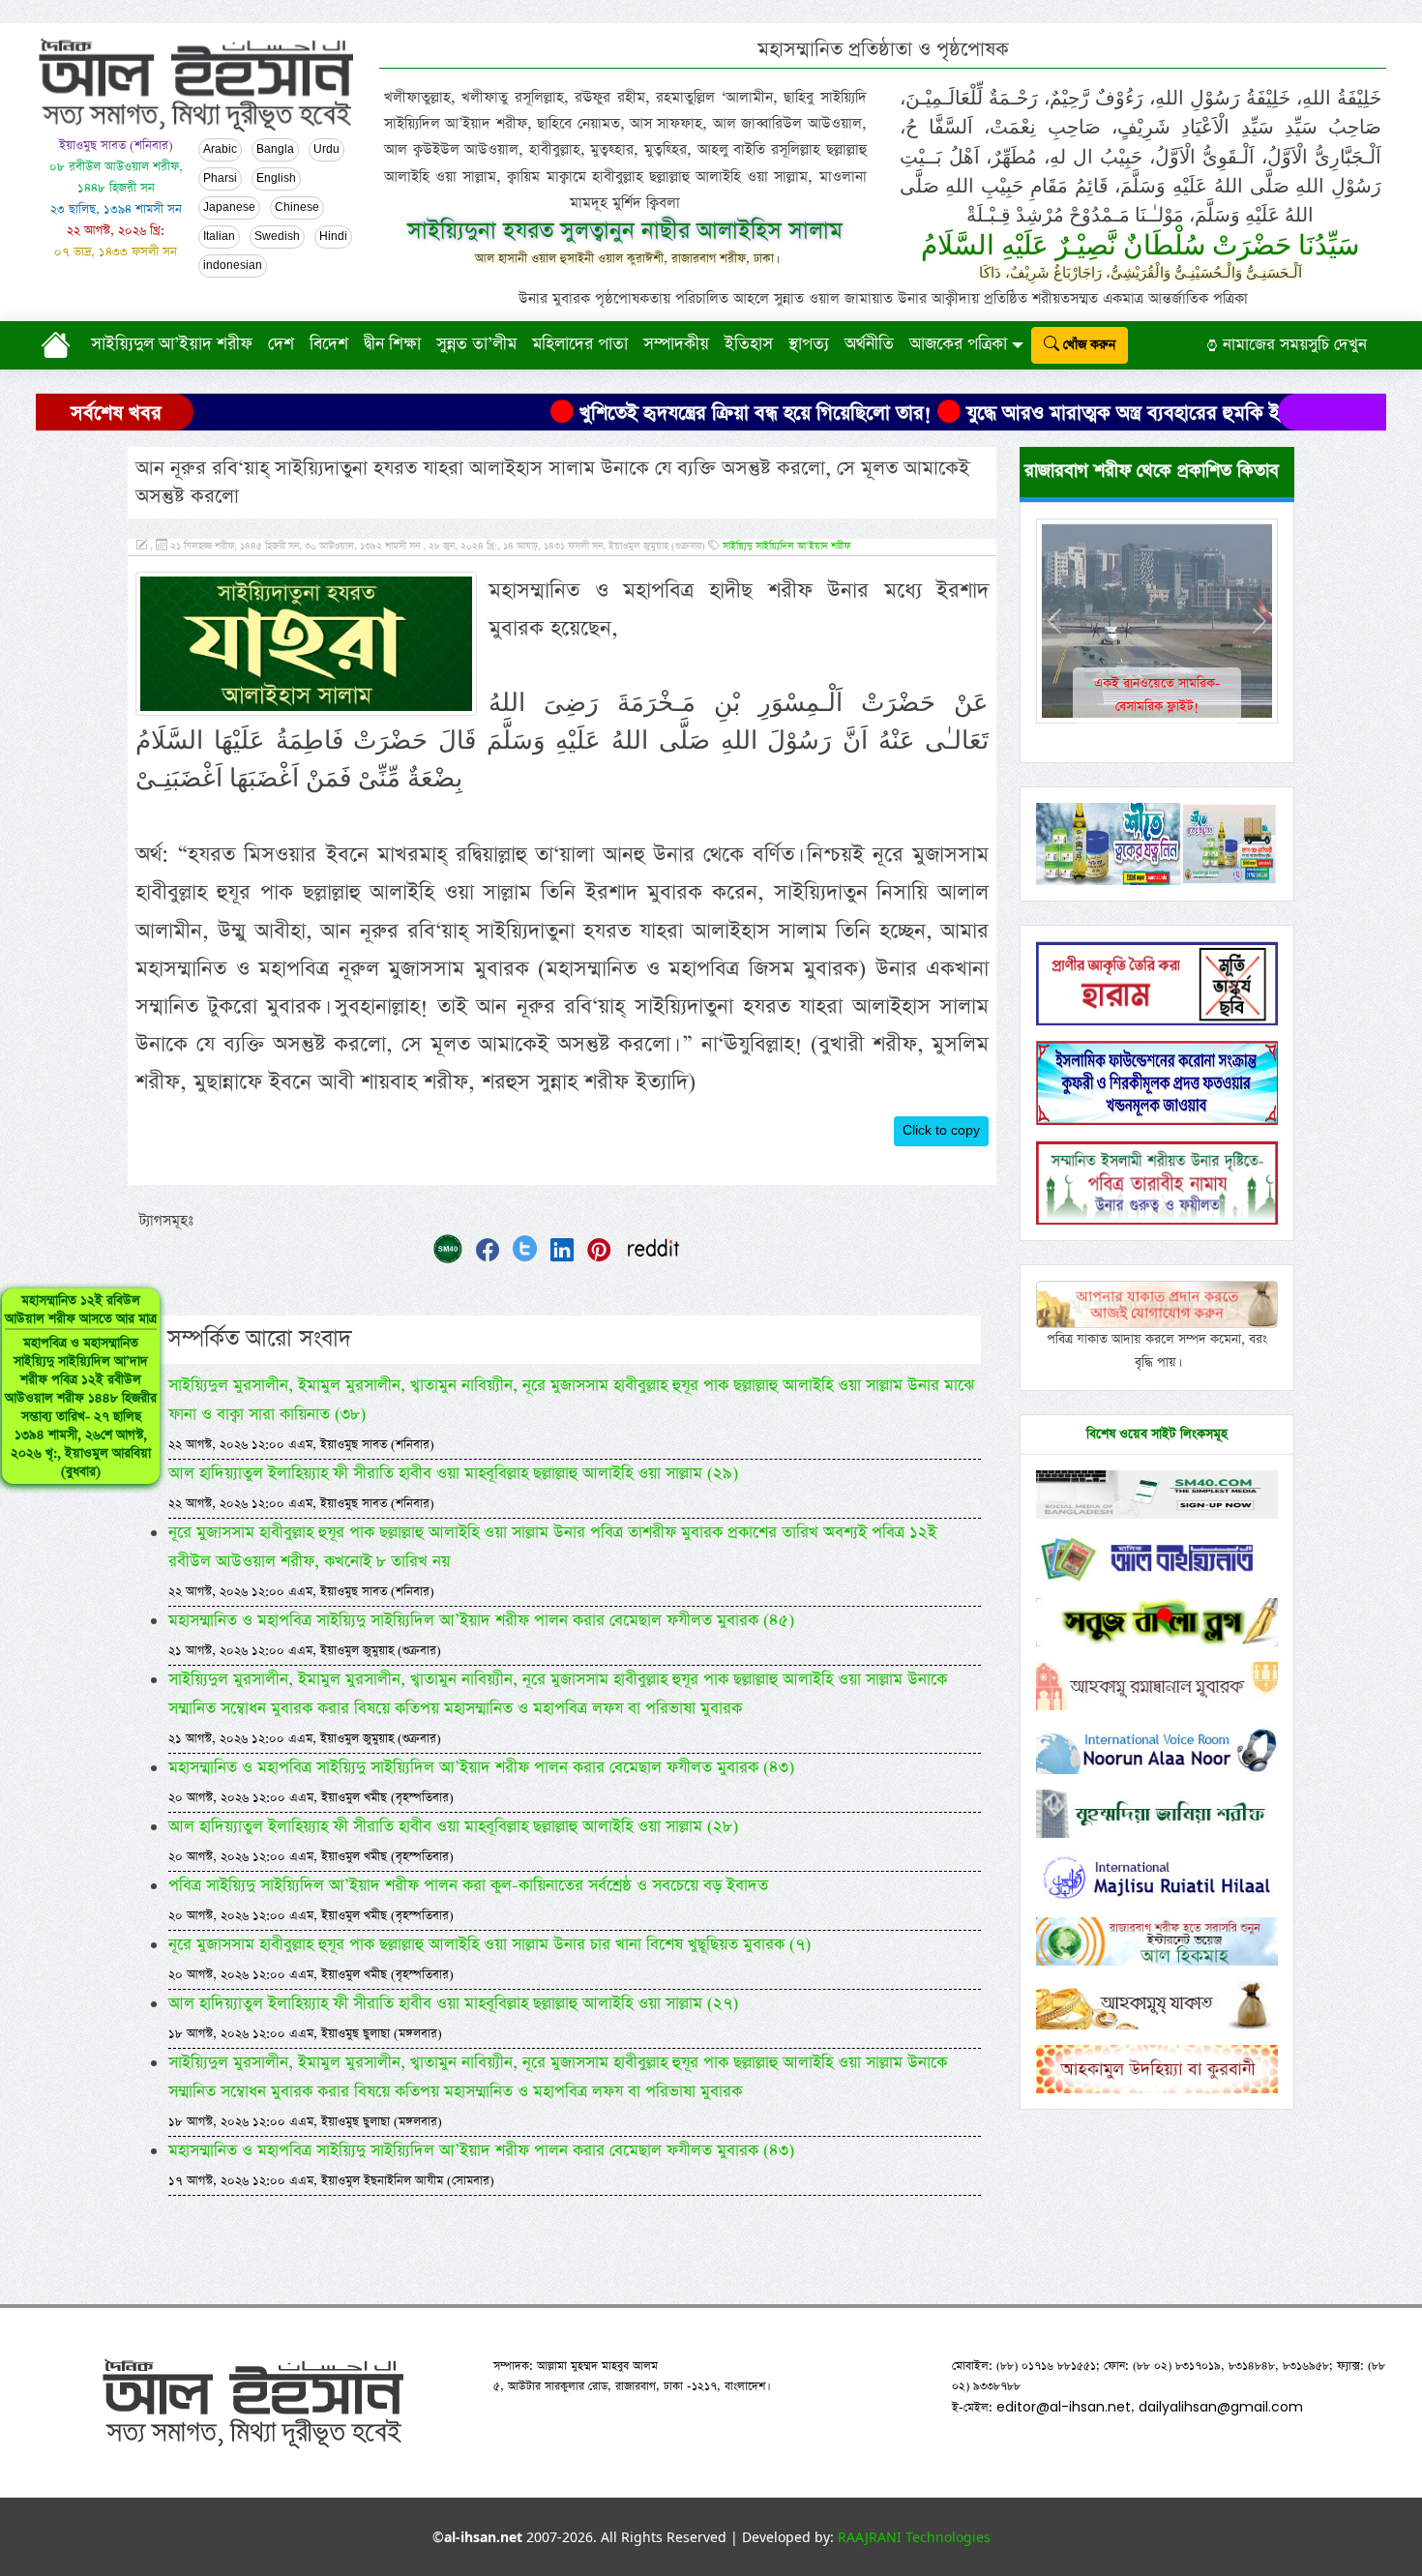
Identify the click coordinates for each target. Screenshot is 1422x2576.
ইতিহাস (749, 344)
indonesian (233, 266)
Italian (219, 237)
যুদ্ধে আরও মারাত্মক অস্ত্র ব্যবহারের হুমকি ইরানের (1053, 413)
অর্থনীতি (869, 344)
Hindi (333, 237)
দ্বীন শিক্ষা (392, 344)
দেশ (281, 344)
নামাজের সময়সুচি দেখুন (1292, 345)
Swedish (277, 237)
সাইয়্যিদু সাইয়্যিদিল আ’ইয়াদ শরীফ (786, 547)
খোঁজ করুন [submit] (1087, 345)
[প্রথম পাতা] (59, 345)
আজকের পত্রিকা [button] (958, 344)
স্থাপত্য (809, 344)
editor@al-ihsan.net (1064, 2407)
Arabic (220, 150)
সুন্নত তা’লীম (476, 344)
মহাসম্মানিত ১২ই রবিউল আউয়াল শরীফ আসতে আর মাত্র (81, 1386)
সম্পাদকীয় (676, 344)
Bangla (275, 150)
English (276, 179)
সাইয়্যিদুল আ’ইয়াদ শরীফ (172, 344)
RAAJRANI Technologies (914, 2537)
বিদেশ (329, 344)
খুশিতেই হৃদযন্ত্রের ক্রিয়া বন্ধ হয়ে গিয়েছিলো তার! (664, 413)
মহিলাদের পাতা (580, 344)
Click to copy (941, 1131)
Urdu (326, 150)
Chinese (297, 208)
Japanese (229, 208)
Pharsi (220, 179)
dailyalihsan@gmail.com (1221, 2407)
